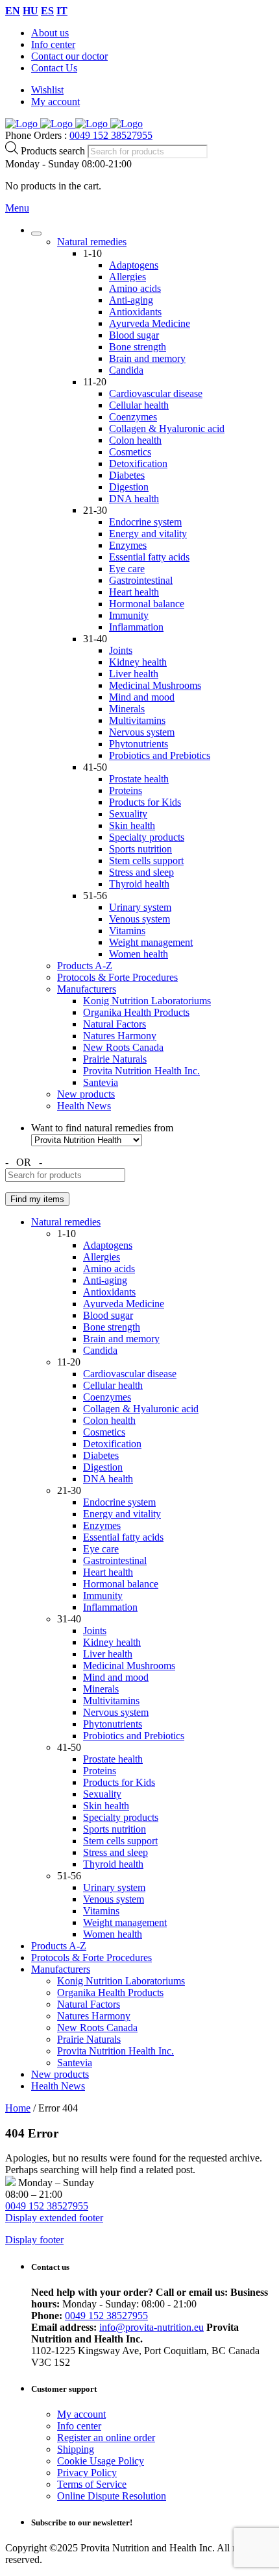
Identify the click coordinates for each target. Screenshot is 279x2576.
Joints (121, 650)
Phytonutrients (139, 744)
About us (50, 33)
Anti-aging (131, 300)
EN (13, 11)
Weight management (151, 942)
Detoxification (138, 463)
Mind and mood (142, 697)
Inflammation (136, 627)
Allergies (127, 277)
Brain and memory (147, 358)
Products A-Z (85, 966)
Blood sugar (134, 335)
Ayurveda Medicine (150, 323)
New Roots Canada (123, 1047)
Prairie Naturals (115, 1059)
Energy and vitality (148, 534)
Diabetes (127, 475)
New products (86, 1094)
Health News (84, 1106)
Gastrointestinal (141, 580)
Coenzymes (133, 417)
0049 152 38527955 (111, 135)
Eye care (127, 569)
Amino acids (135, 288)
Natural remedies (92, 242)
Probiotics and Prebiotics (160, 755)
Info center (53, 44)
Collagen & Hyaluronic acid (167, 428)
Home (18, 2108)
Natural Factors (115, 1024)
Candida (126, 370)
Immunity (129, 615)
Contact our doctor (69, 56)
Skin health (132, 825)
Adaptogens (134, 265)
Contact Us (54, 68)
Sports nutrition (140, 849)
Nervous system (142, 732)
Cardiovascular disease (156, 393)
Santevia (101, 1082)
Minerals (127, 709)
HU (30, 11)
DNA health (134, 499)
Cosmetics (130, 452)
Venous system (139, 919)
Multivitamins (137, 720)
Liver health (134, 674)
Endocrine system (145, 522)
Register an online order (106, 2438)
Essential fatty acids (149, 557)
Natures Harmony (120, 1036)
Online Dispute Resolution (112, 2496)
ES (47, 11)
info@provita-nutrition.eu (152, 2327)
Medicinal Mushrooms (155, 685)
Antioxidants (135, 312)
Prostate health (139, 779)
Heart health (134, 592)
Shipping (76, 2449)
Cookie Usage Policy (101, 2461)
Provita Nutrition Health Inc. (141, 1071)
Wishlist (47, 90)
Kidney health (138, 662)
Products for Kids (145, 802)
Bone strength (138, 347)
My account (55, 102)
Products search (54, 151)
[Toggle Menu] (36, 234)
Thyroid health (139, 884)
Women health (139, 954)
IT (62, 11)
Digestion (129, 487)
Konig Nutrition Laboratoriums (147, 1001)
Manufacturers (87, 989)
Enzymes (128, 545)
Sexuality (128, 814)
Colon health (135, 440)
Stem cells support (146, 861)
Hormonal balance (147, 604)
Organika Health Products (136, 1012)
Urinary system (140, 907)
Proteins (126, 790)
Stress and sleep (141, 872)
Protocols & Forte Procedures (117, 977)
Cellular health (139, 405)
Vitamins (127, 931)
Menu (17, 208)
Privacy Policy (87, 2473)
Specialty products (147, 837)
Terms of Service (92, 2484)
